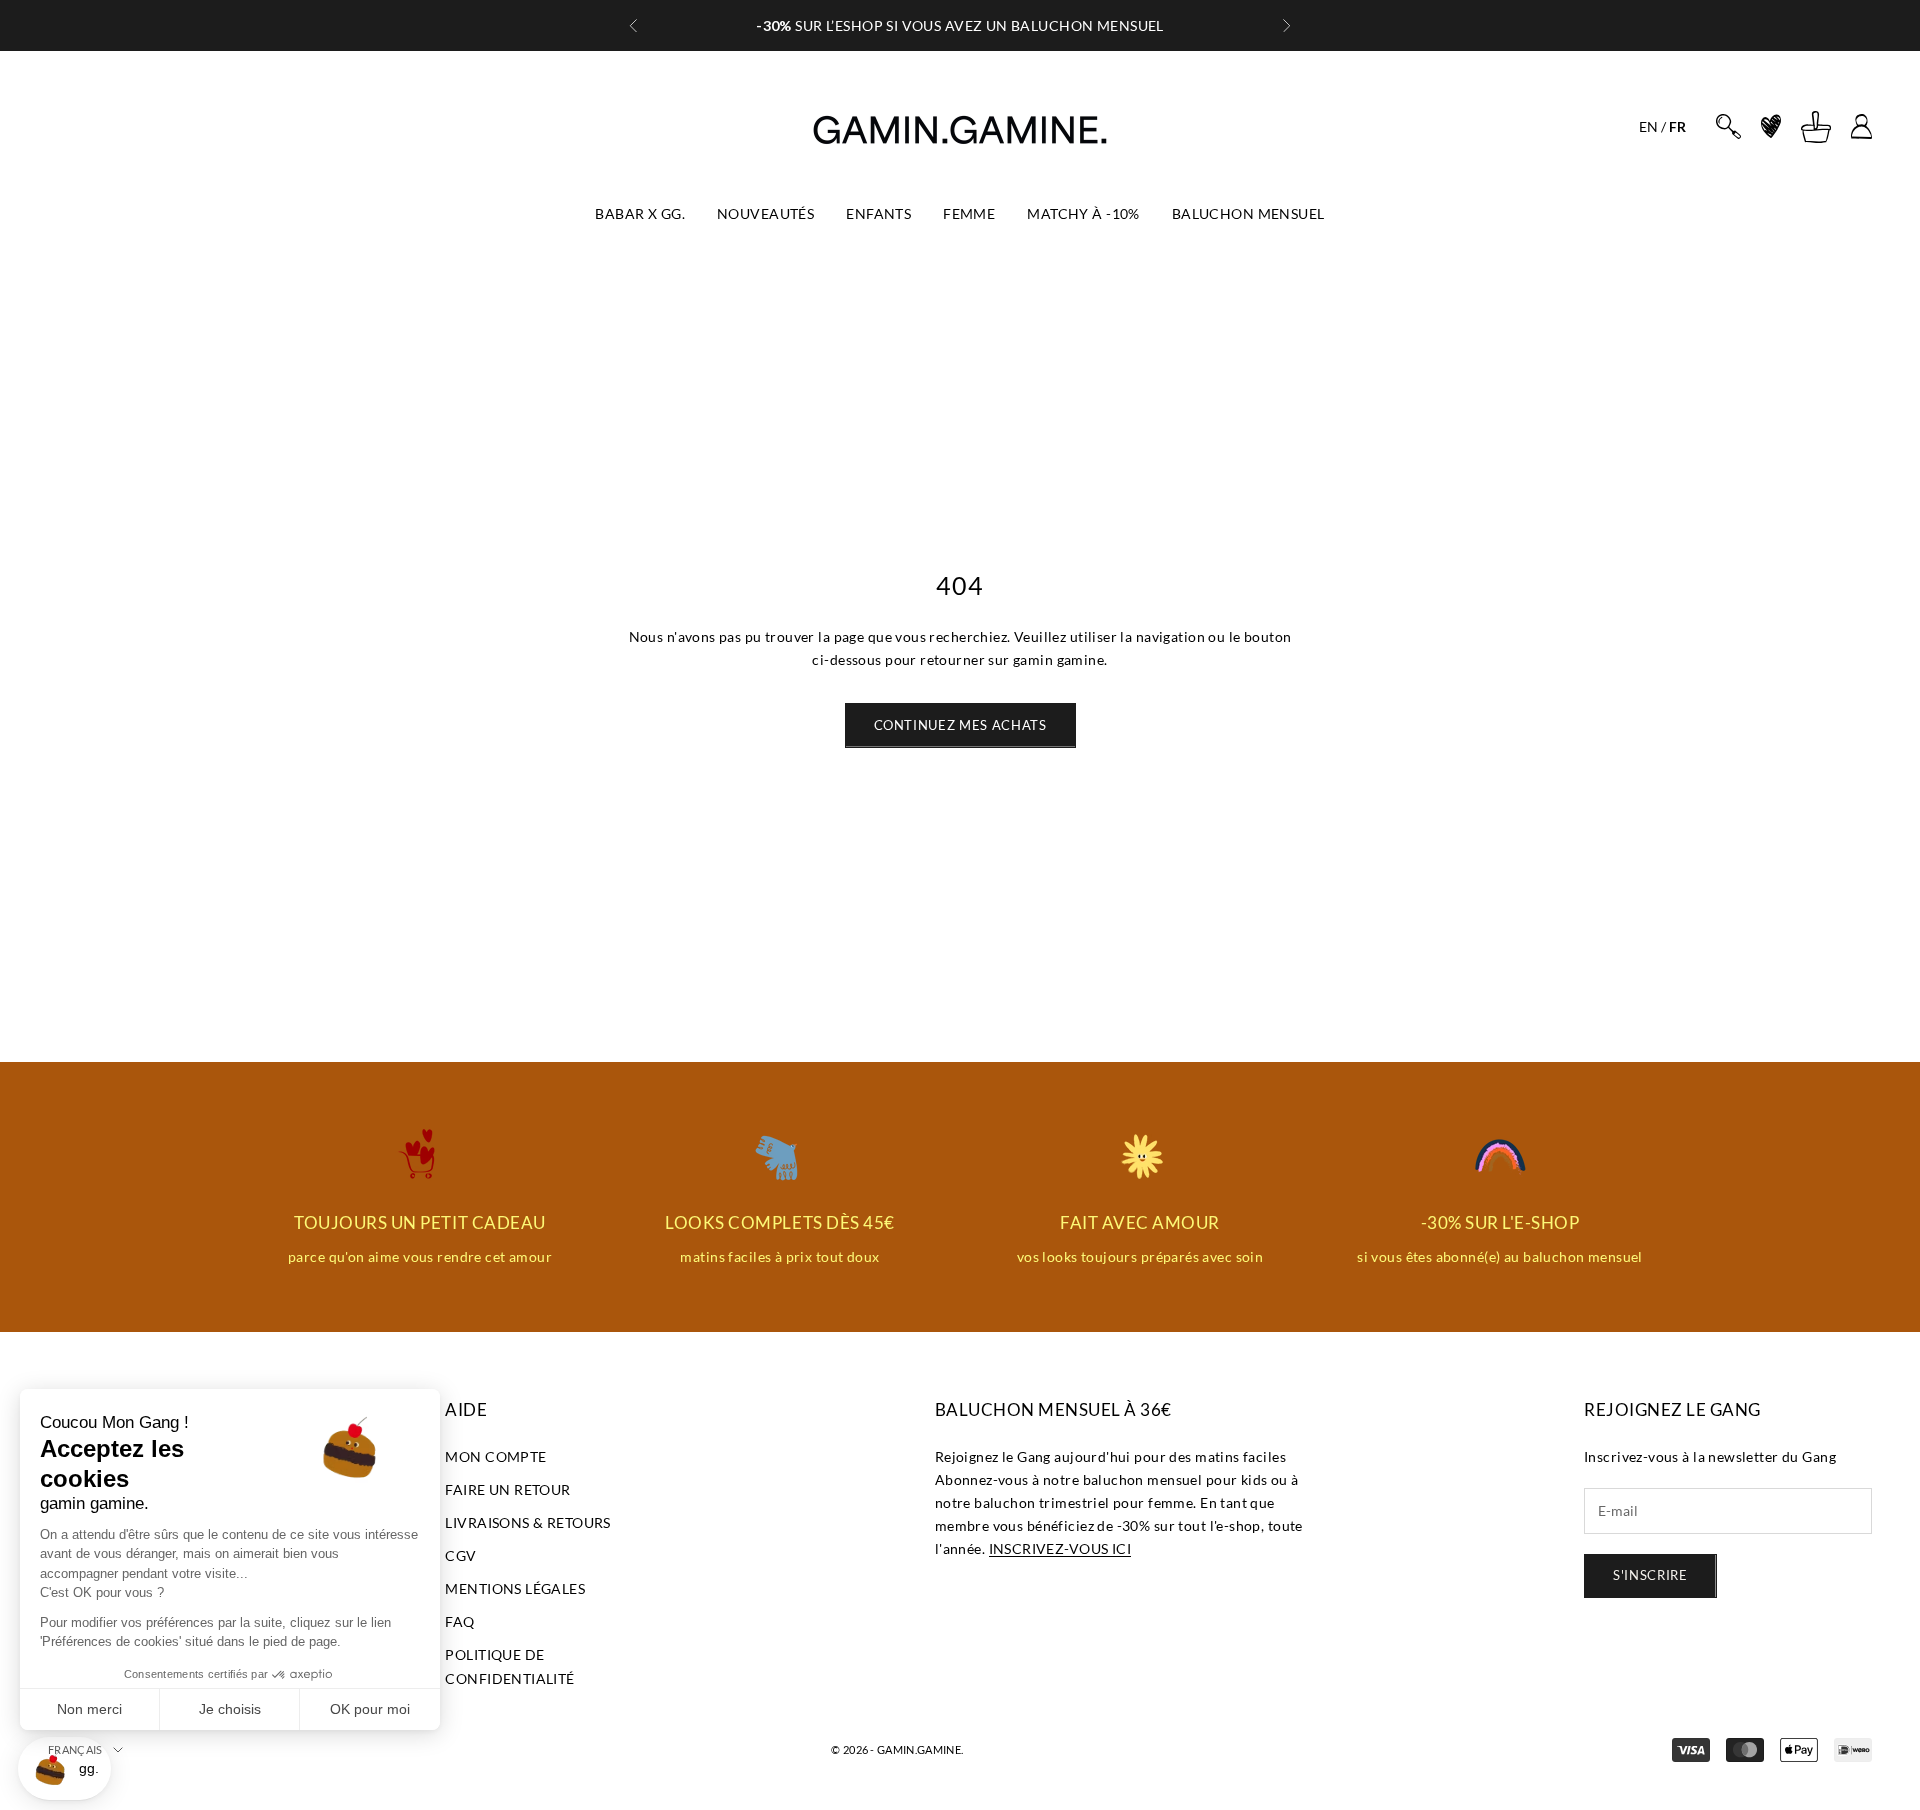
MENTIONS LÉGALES (515, 1588)
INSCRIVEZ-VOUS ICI (1060, 1548)
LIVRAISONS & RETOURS (527, 1522)
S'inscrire (1650, 1575)
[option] (1648, 126)
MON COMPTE (495, 1456)
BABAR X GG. (640, 213)
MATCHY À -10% (1083, 213)
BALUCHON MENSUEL (1248, 213)
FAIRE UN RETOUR (507, 1489)
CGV (460, 1555)
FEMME (969, 213)
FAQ (459, 1621)
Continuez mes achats (960, 725)
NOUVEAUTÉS (765, 213)
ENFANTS (878, 213)
